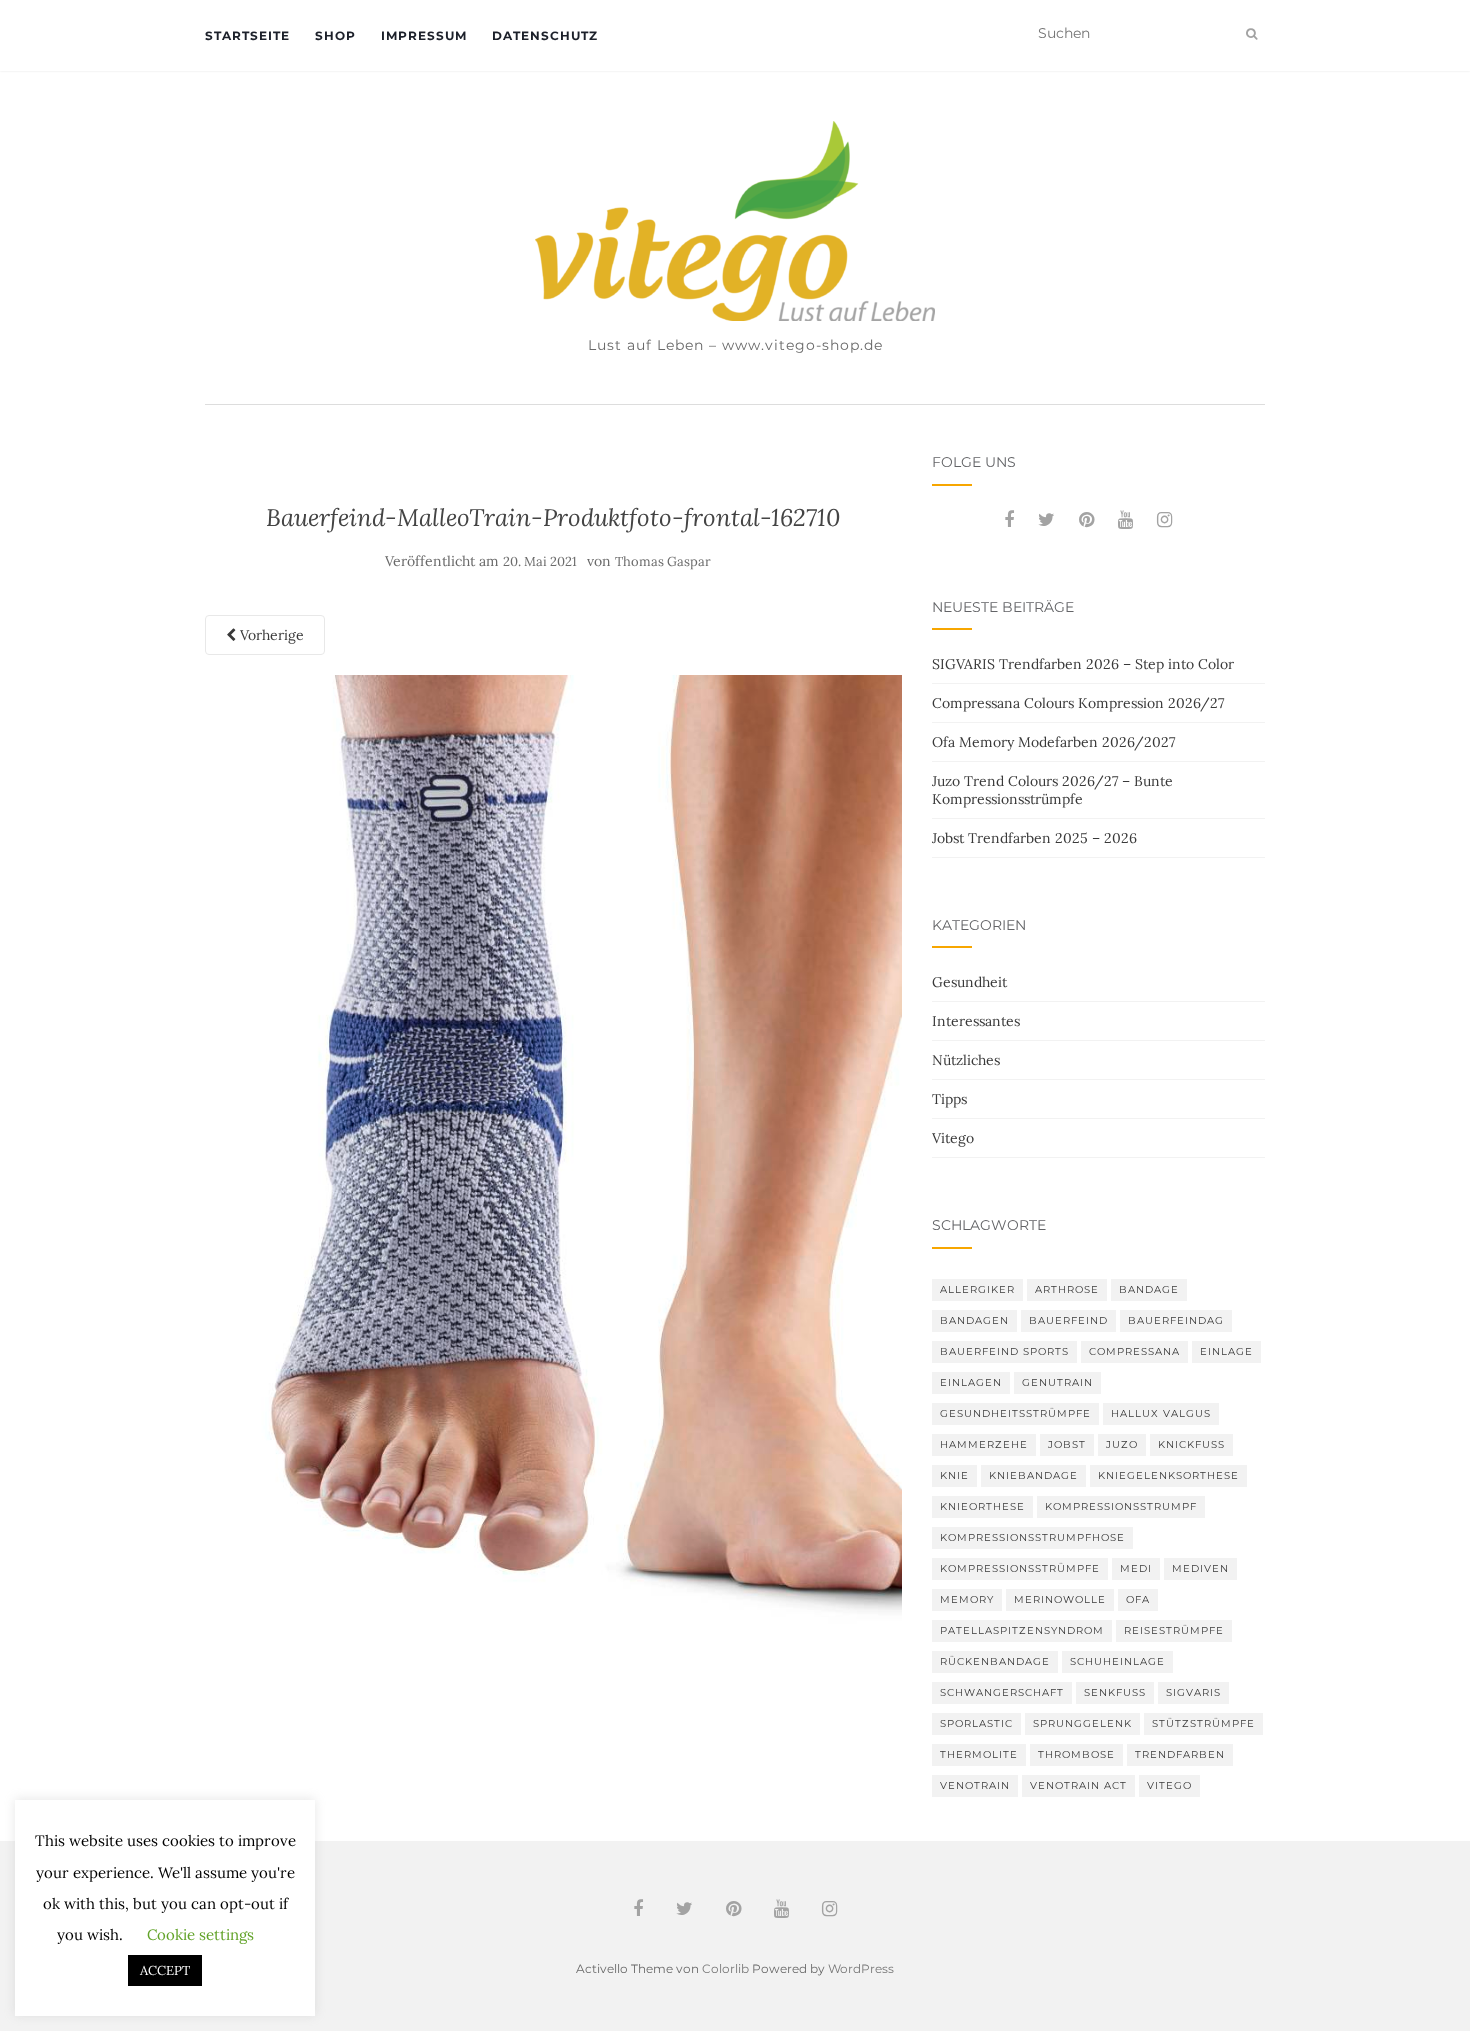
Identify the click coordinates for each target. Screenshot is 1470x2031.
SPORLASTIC (976, 1723)
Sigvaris (1193, 1692)
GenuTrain (1057, 1382)
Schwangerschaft (1002, 1692)
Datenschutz (545, 35)
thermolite (979, 1754)
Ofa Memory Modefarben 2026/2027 (1053, 742)
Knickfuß (1191, 1444)
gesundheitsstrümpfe (1015, 1413)
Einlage (1226, 1351)
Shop (335, 35)
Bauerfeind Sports (1004, 1351)
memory (967, 1599)
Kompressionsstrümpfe (1020, 1568)
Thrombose (1076, 1754)
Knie (954, 1475)
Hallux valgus (1161, 1413)
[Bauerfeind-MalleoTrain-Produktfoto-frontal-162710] (553, 1151)
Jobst (1067, 1444)
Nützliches (966, 1060)
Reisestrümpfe (1174, 1630)
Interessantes (976, 1021)
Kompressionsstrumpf (1121, 1506)
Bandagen (974, 1320)
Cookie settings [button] (200, 1934)
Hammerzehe (984, 1444)
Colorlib (725, 1968)
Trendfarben (1180, 1754)
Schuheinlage (1117, 1661)
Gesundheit (969, 982)
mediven (1200, 1568)
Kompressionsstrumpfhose (1032, 1537)
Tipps (949, 1099)
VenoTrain (975, 1785)
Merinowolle (1060, 1599)
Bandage (1149, 1289)
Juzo (1122, 1444)
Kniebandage (1033, 1475)
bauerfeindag (1176, 1320)
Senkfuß (1115, 1692)
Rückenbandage (995, 1661)
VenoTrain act (1078, 1785)
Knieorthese (982, 1506)
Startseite (247, 35)
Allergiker (977, 1289)
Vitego (953, 1138)
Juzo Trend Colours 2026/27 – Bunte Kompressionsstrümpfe (1052, 790)
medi (1136, 1568)
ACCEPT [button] (165, 1970)
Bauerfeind (1068, 1320)
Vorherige (270, 635)
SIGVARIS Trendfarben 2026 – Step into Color (1083, 664)
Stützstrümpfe (1203, 1723)
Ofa (1138, 1599)
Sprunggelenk (1082, 1723)
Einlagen (971, 1382)
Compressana (1134, 1351)
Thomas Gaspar (663, 561)
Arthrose (1067, 1289)
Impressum (424, 35)
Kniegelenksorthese (1168, 1475)
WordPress (861, 1968)
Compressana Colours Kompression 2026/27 (1078, 703)
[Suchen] (1251, 34)
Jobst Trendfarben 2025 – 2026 (1034, 838)
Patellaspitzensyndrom (1022, 1630)
